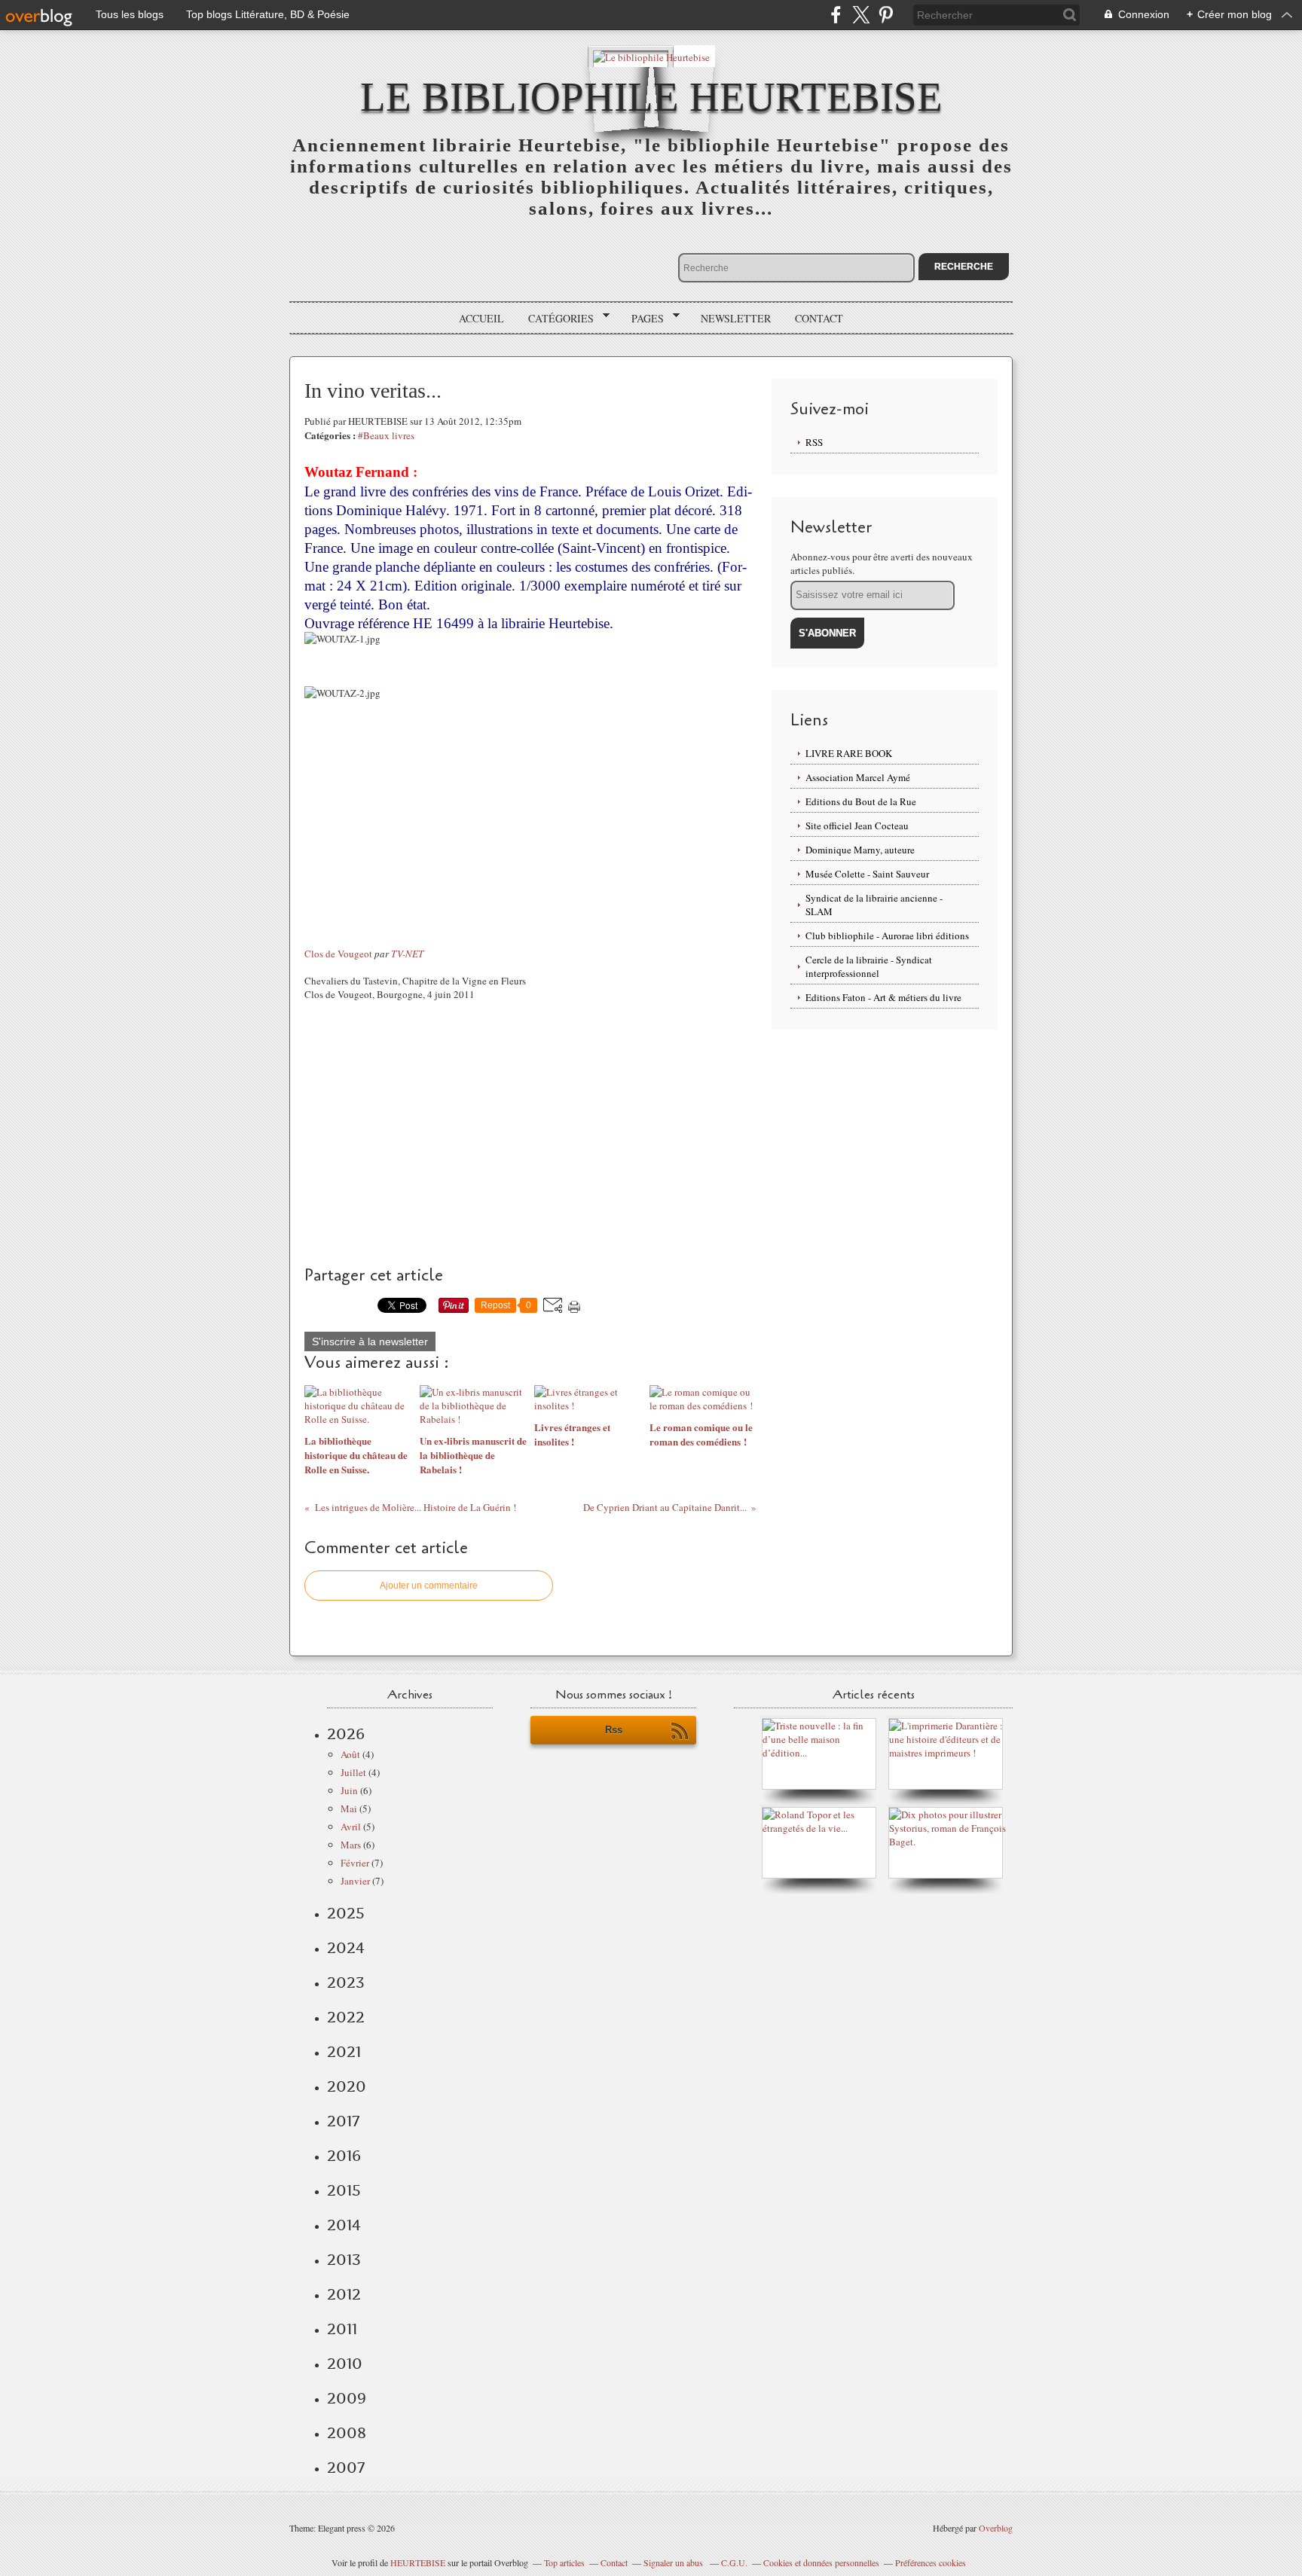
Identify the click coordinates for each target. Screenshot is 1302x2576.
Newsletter (736, 318)
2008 (347, 2433)
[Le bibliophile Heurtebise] (651, 56)
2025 (346, 1913)
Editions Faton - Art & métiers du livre (883, 997)
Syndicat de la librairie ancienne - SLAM (874, 905)
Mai (349, 1808)
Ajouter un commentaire (429, 1586)
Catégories (556, 319)
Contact (819, 318)
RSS (814, 442)
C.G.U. (734, 2562)
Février (355, 1863)
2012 (344, 2294)
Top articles (564, 2562)
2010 (345, 2364)
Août (350, 1754)
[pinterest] (886, 15)
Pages (642, 319)
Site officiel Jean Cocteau (857, 826)
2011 (342, 2329)
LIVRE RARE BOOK (849, 753)
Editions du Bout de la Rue (861, 801)
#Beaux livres (386, 435)
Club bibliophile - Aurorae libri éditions (887, 935)
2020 (347, 2086)
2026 (346, 1734)
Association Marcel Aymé (858, 777)
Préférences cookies (931, 2562)
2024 (346, 1948)
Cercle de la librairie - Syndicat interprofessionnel (869, 966)
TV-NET (407, 954)
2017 (343, 2121)
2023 (346, 1982)
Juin (349, 1790)
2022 (346, 2017)
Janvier (355, 1881)
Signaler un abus (674, 2562)
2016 (344, 2156)
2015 (344, 2190)
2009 (347, 2398)
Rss (614, 1730)
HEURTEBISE (418, 2562)
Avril (351, 1827)
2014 (344, 2225)
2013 (344, 2260)
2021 (344, 2052)
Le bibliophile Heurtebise (651, 97)
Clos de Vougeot (338, 954)
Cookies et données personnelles (821, 2562)
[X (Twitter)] (861, 15)
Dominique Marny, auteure (860, 850)
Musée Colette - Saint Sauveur (867, 874)
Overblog (996, 2528)
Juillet (353, 1772)
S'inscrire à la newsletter (370, 1341)
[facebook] (836, 15)
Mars (351, 1845)
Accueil (481, 318)
